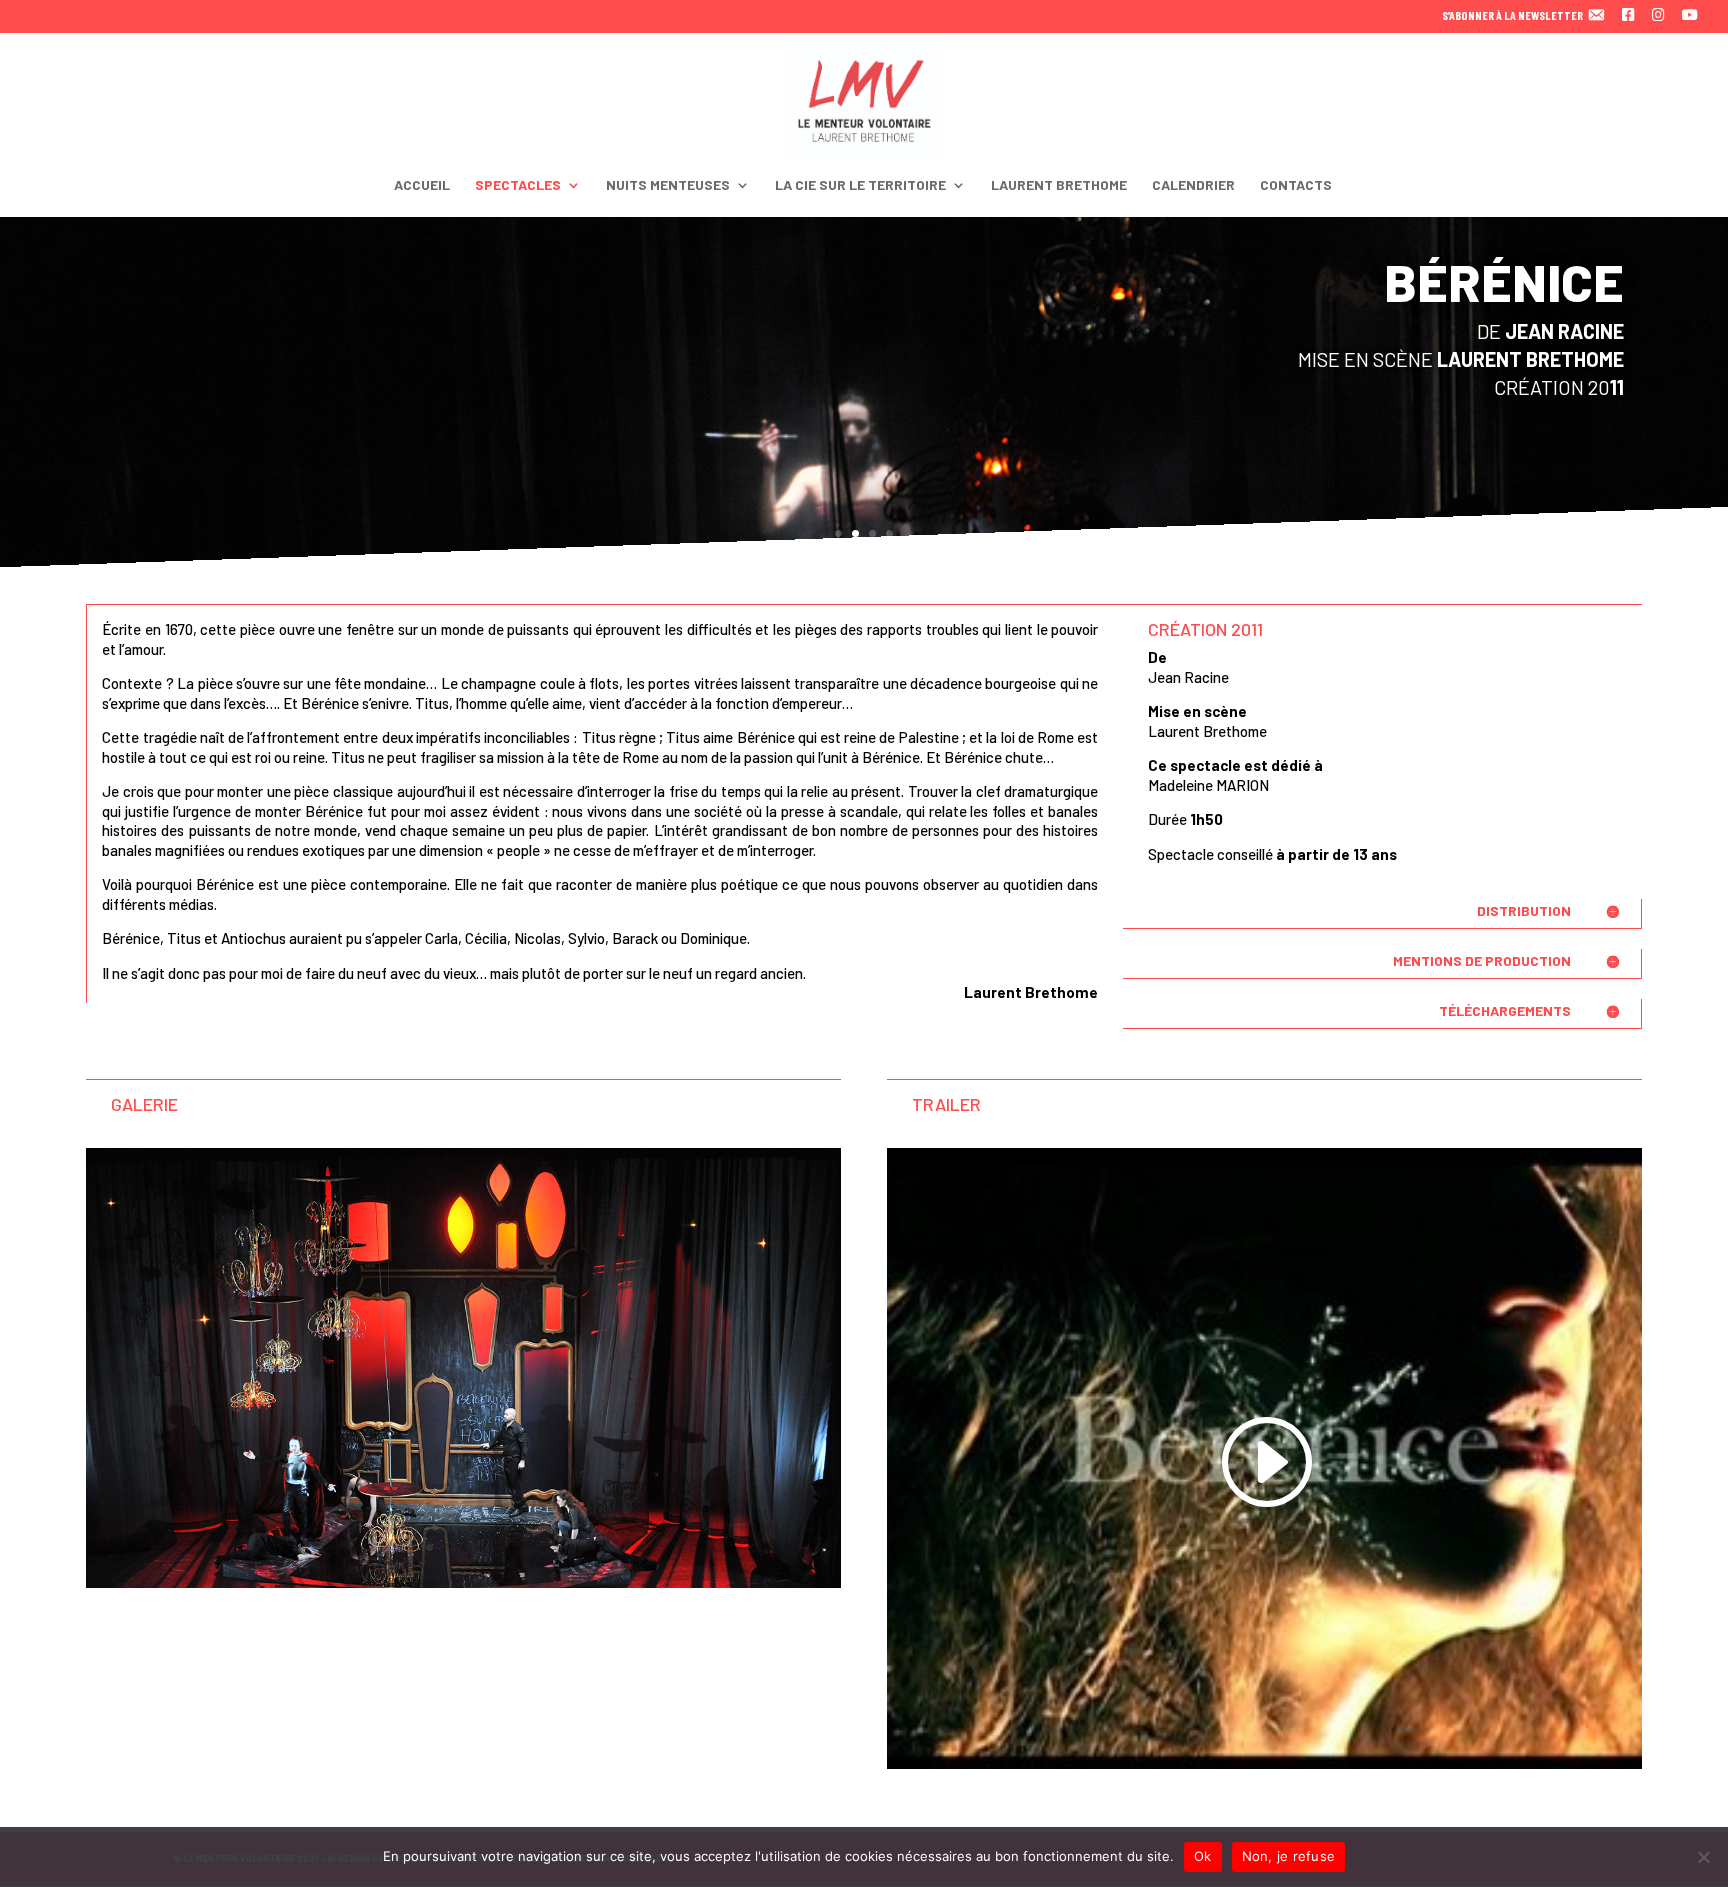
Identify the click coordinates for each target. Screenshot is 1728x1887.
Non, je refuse (1289, 1856)
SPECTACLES (518, 185)
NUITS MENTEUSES (668, 185)
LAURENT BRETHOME (1059, 185)
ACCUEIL (422, 185)
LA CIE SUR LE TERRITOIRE (860, 185)
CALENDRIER (1193, 185)
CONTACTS (1296, 185)
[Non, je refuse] (1703, 1857)
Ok (1203, 1856)
